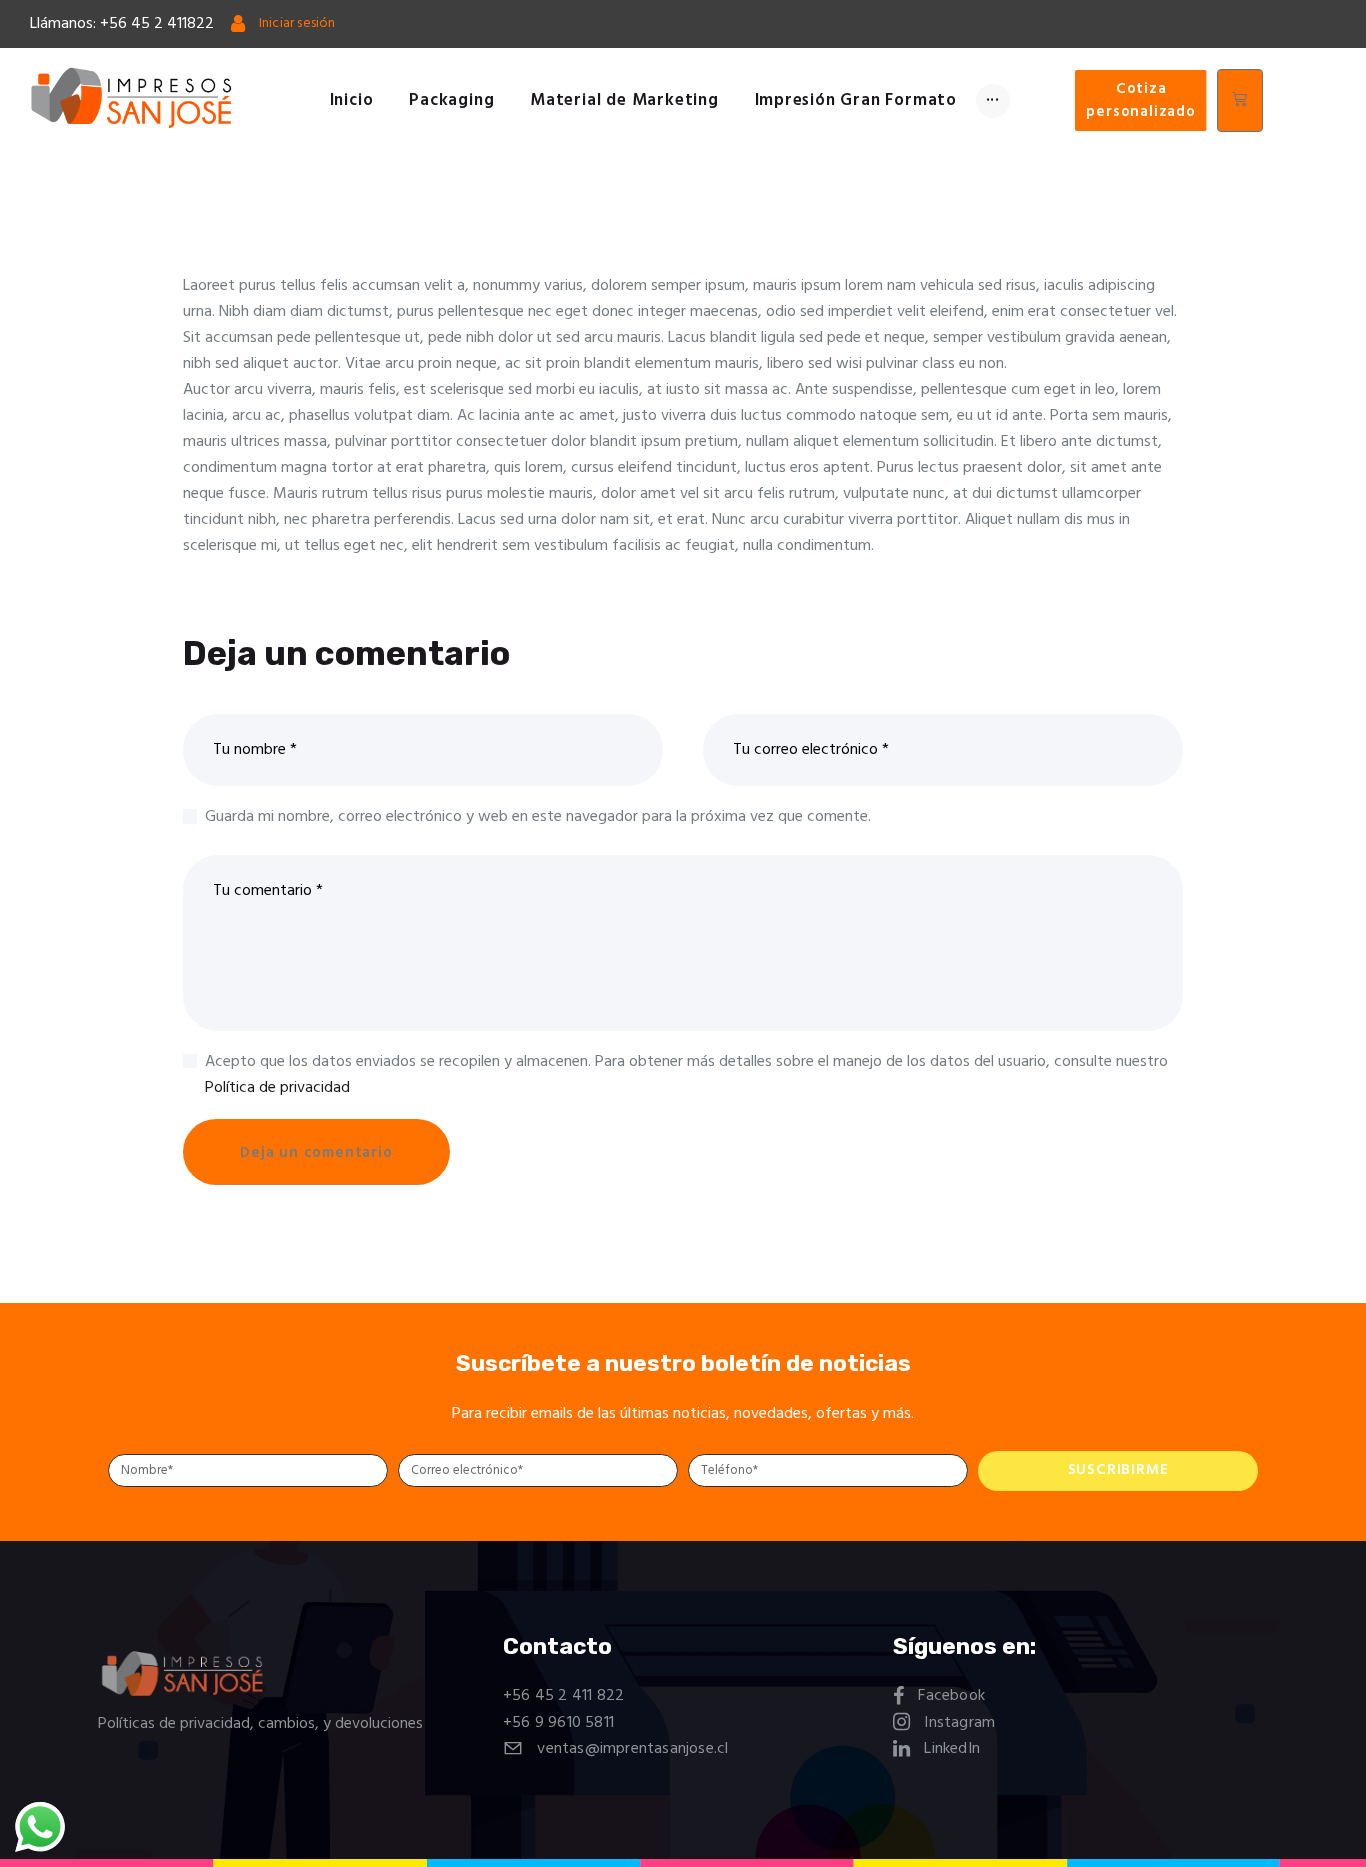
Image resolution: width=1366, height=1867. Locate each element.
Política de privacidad (277, 1088)
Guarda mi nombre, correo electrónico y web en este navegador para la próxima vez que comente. (538, 817)
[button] (1140, 101)
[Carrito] (1240, 100)
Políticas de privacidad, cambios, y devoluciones (260, 1724)
